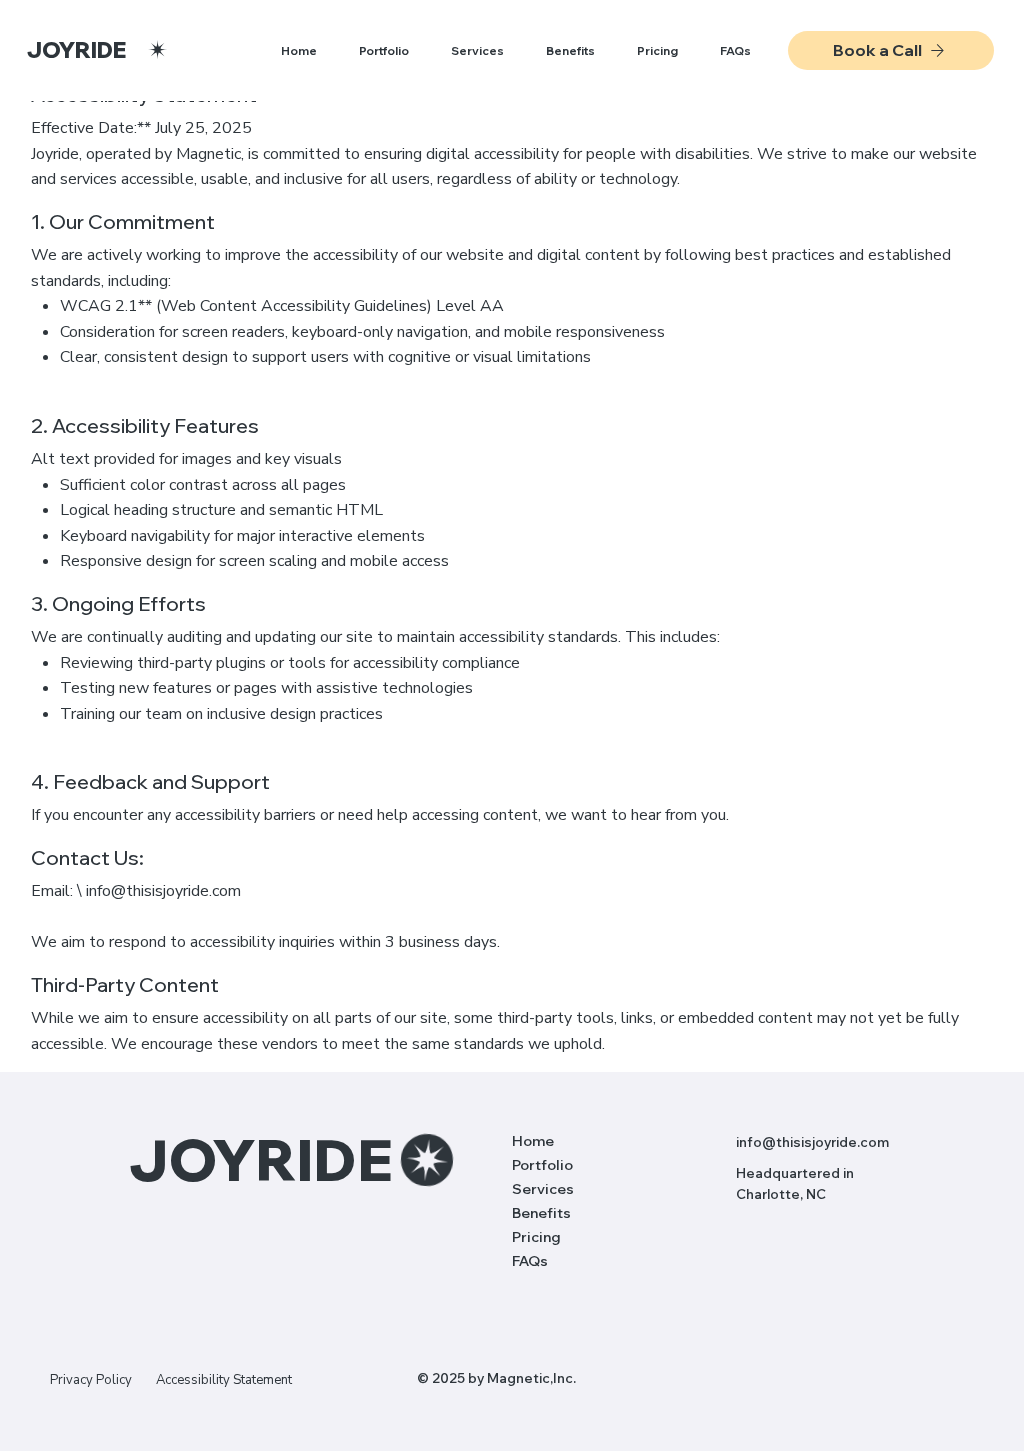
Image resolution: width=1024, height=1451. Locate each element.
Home (533, 1141)
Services (543, 1189)
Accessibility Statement (224, 1380)
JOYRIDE (77, 50)
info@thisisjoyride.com (163, 891)
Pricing (536, 1237)
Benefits (541, 1213)
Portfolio (542, 1165)
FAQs (530, 1261)
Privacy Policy (91, 1380)
